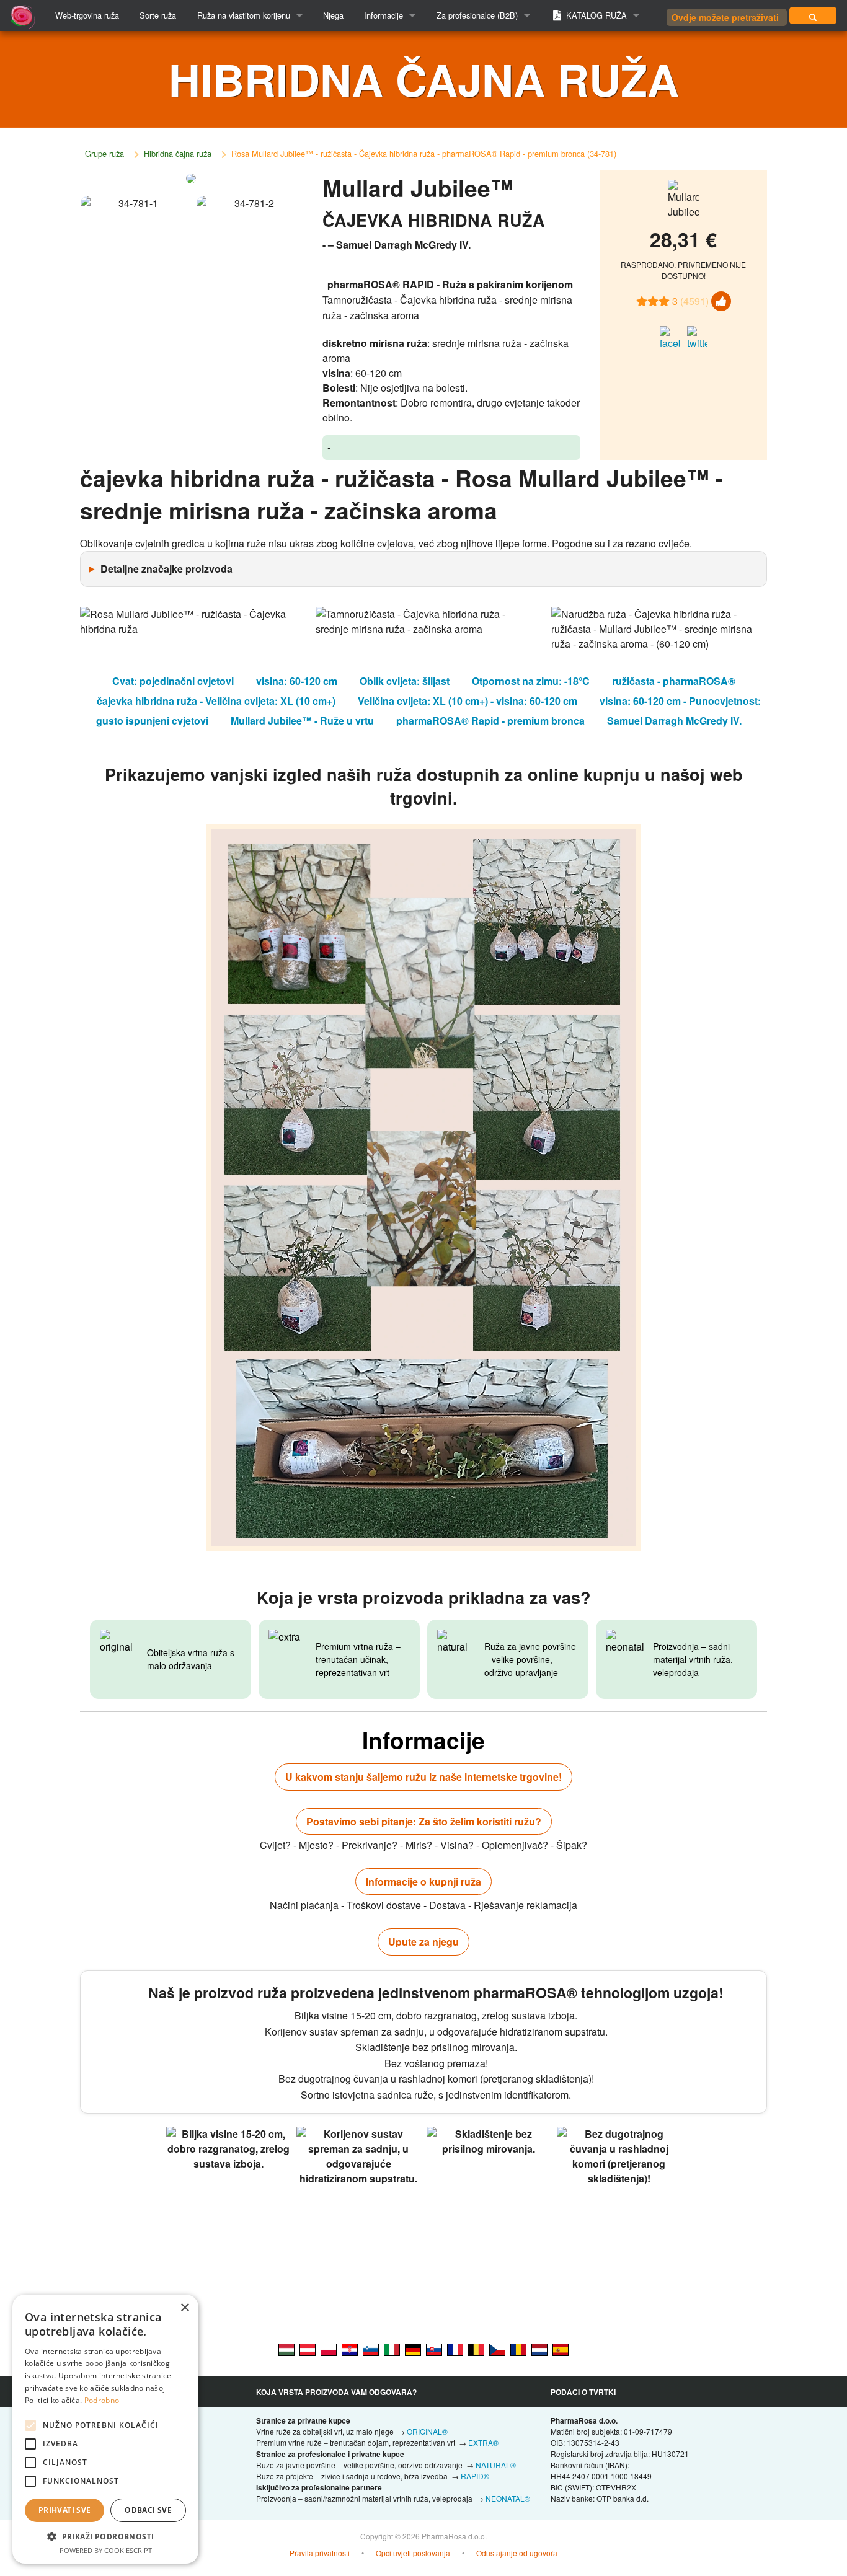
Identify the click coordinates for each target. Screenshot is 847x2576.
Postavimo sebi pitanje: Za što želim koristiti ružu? (424, 1821)
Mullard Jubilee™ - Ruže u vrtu (302, 721)
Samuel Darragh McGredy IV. (674, 721)
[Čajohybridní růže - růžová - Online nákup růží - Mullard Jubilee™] (497, 2349)
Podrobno (102, 2400)
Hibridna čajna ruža (178, 153)
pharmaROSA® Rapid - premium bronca (490, 721)
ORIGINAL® (427, 2431)
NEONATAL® (508, 2498)
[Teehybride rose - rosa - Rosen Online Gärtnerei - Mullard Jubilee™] (413, 2349)
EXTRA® (483, 2442)
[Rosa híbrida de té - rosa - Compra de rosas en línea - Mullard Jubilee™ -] (561, 2349)
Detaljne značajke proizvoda (166, 569)
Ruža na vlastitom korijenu (244, 15)
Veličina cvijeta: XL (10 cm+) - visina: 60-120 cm (468, 701)
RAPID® (475, 2476)
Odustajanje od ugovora (517, 2553)
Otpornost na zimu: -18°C (531, 681)
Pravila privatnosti (320, 2553)
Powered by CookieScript (106, 2550)
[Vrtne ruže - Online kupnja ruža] (813, 15)
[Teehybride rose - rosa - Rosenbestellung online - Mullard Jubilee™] (308, 2349)
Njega (333, 15)
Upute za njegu (423, 1942)
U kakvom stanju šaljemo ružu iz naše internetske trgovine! (423, 1777)
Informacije (384, 15)
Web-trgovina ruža (87, 15)
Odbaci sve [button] (148, 2510)
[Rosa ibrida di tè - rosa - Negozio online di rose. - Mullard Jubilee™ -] (392, 2349)
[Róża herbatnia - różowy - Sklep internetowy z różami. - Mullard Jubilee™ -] (329, 2349)
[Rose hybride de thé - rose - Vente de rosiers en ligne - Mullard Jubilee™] (455, 2349)
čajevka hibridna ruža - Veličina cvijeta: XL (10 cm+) (216, 701)
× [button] (184, 2308)
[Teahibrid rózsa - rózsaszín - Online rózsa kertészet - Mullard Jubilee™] (286, 2349)
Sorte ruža (158, 15)
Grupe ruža (104, 153)
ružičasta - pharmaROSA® (674, 681)
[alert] (105, 2429)
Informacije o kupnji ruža (423, 1881)
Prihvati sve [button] (65, 2510)
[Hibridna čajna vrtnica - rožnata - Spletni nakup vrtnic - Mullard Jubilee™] (371, 2349)
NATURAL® (496, 2465)
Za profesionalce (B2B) (477, 15)
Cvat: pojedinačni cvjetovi (173, 681)
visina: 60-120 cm (297, 681)
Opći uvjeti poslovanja (413, 2553)
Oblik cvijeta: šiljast (405, 681)
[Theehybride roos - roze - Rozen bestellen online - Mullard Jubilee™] (539, 2349)
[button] (105, 2536)
